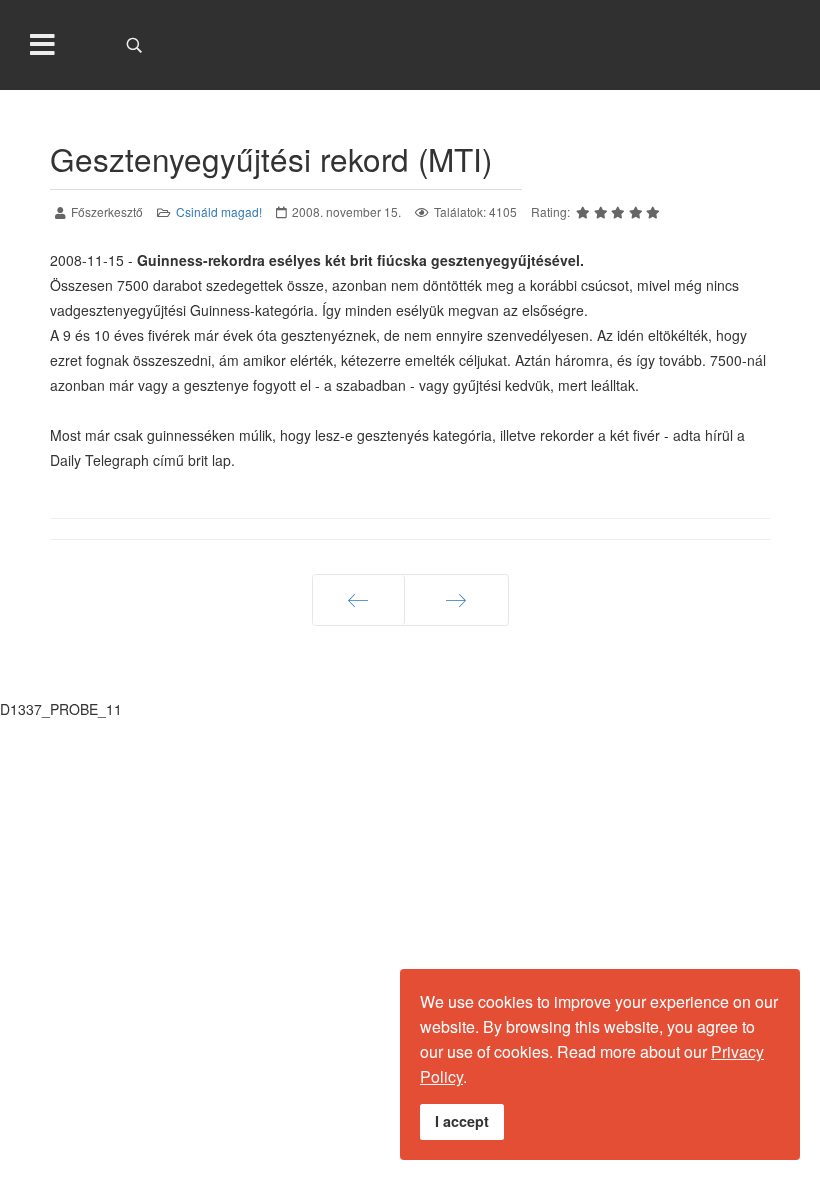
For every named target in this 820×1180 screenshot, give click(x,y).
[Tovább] (456, 600)
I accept (462, 1121)
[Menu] (43, 45)
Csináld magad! (219, 211)
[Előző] (358, 600)
